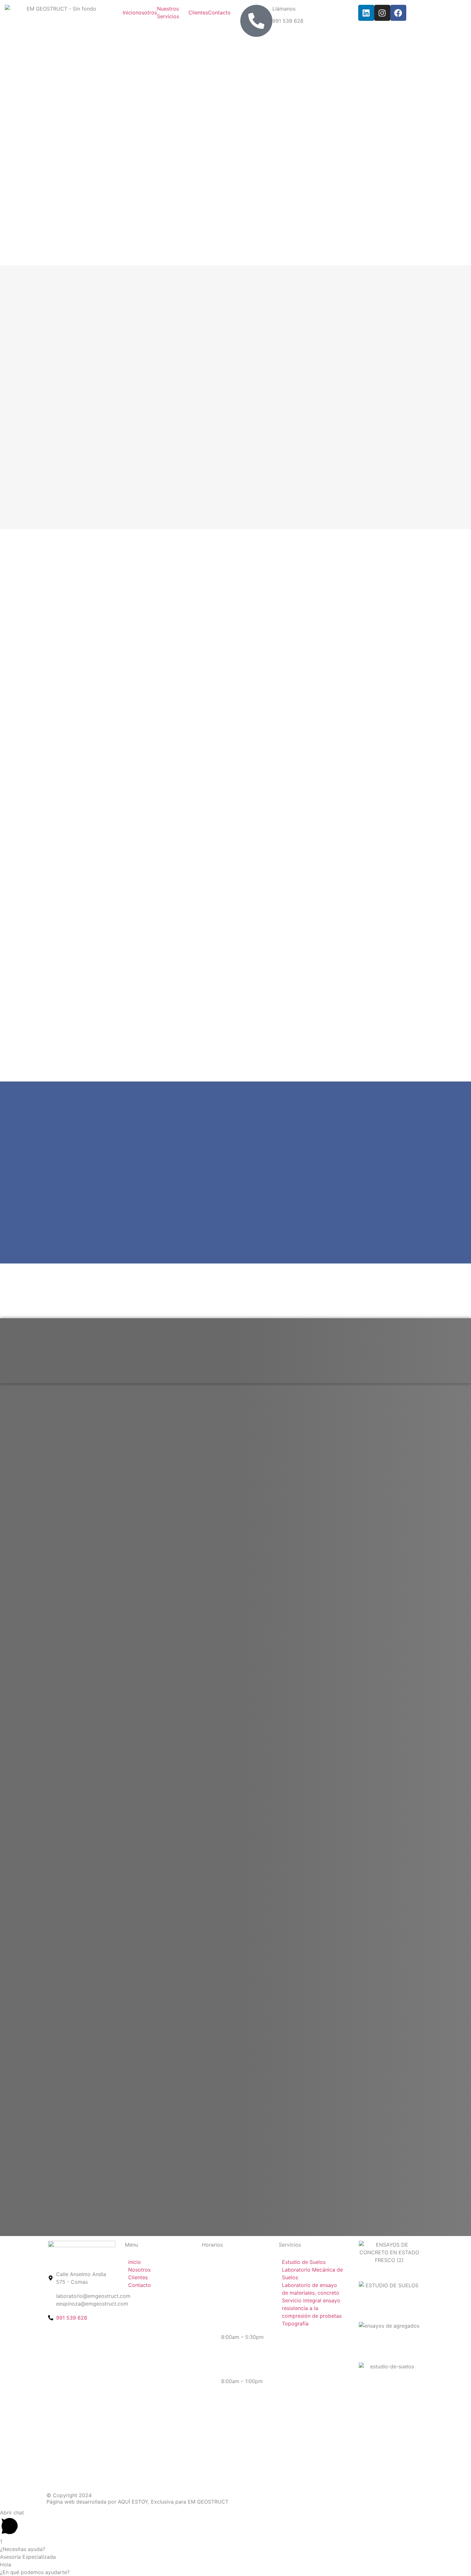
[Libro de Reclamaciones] (364, 2411)
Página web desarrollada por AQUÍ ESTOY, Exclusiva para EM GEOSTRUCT (137, 2502)
